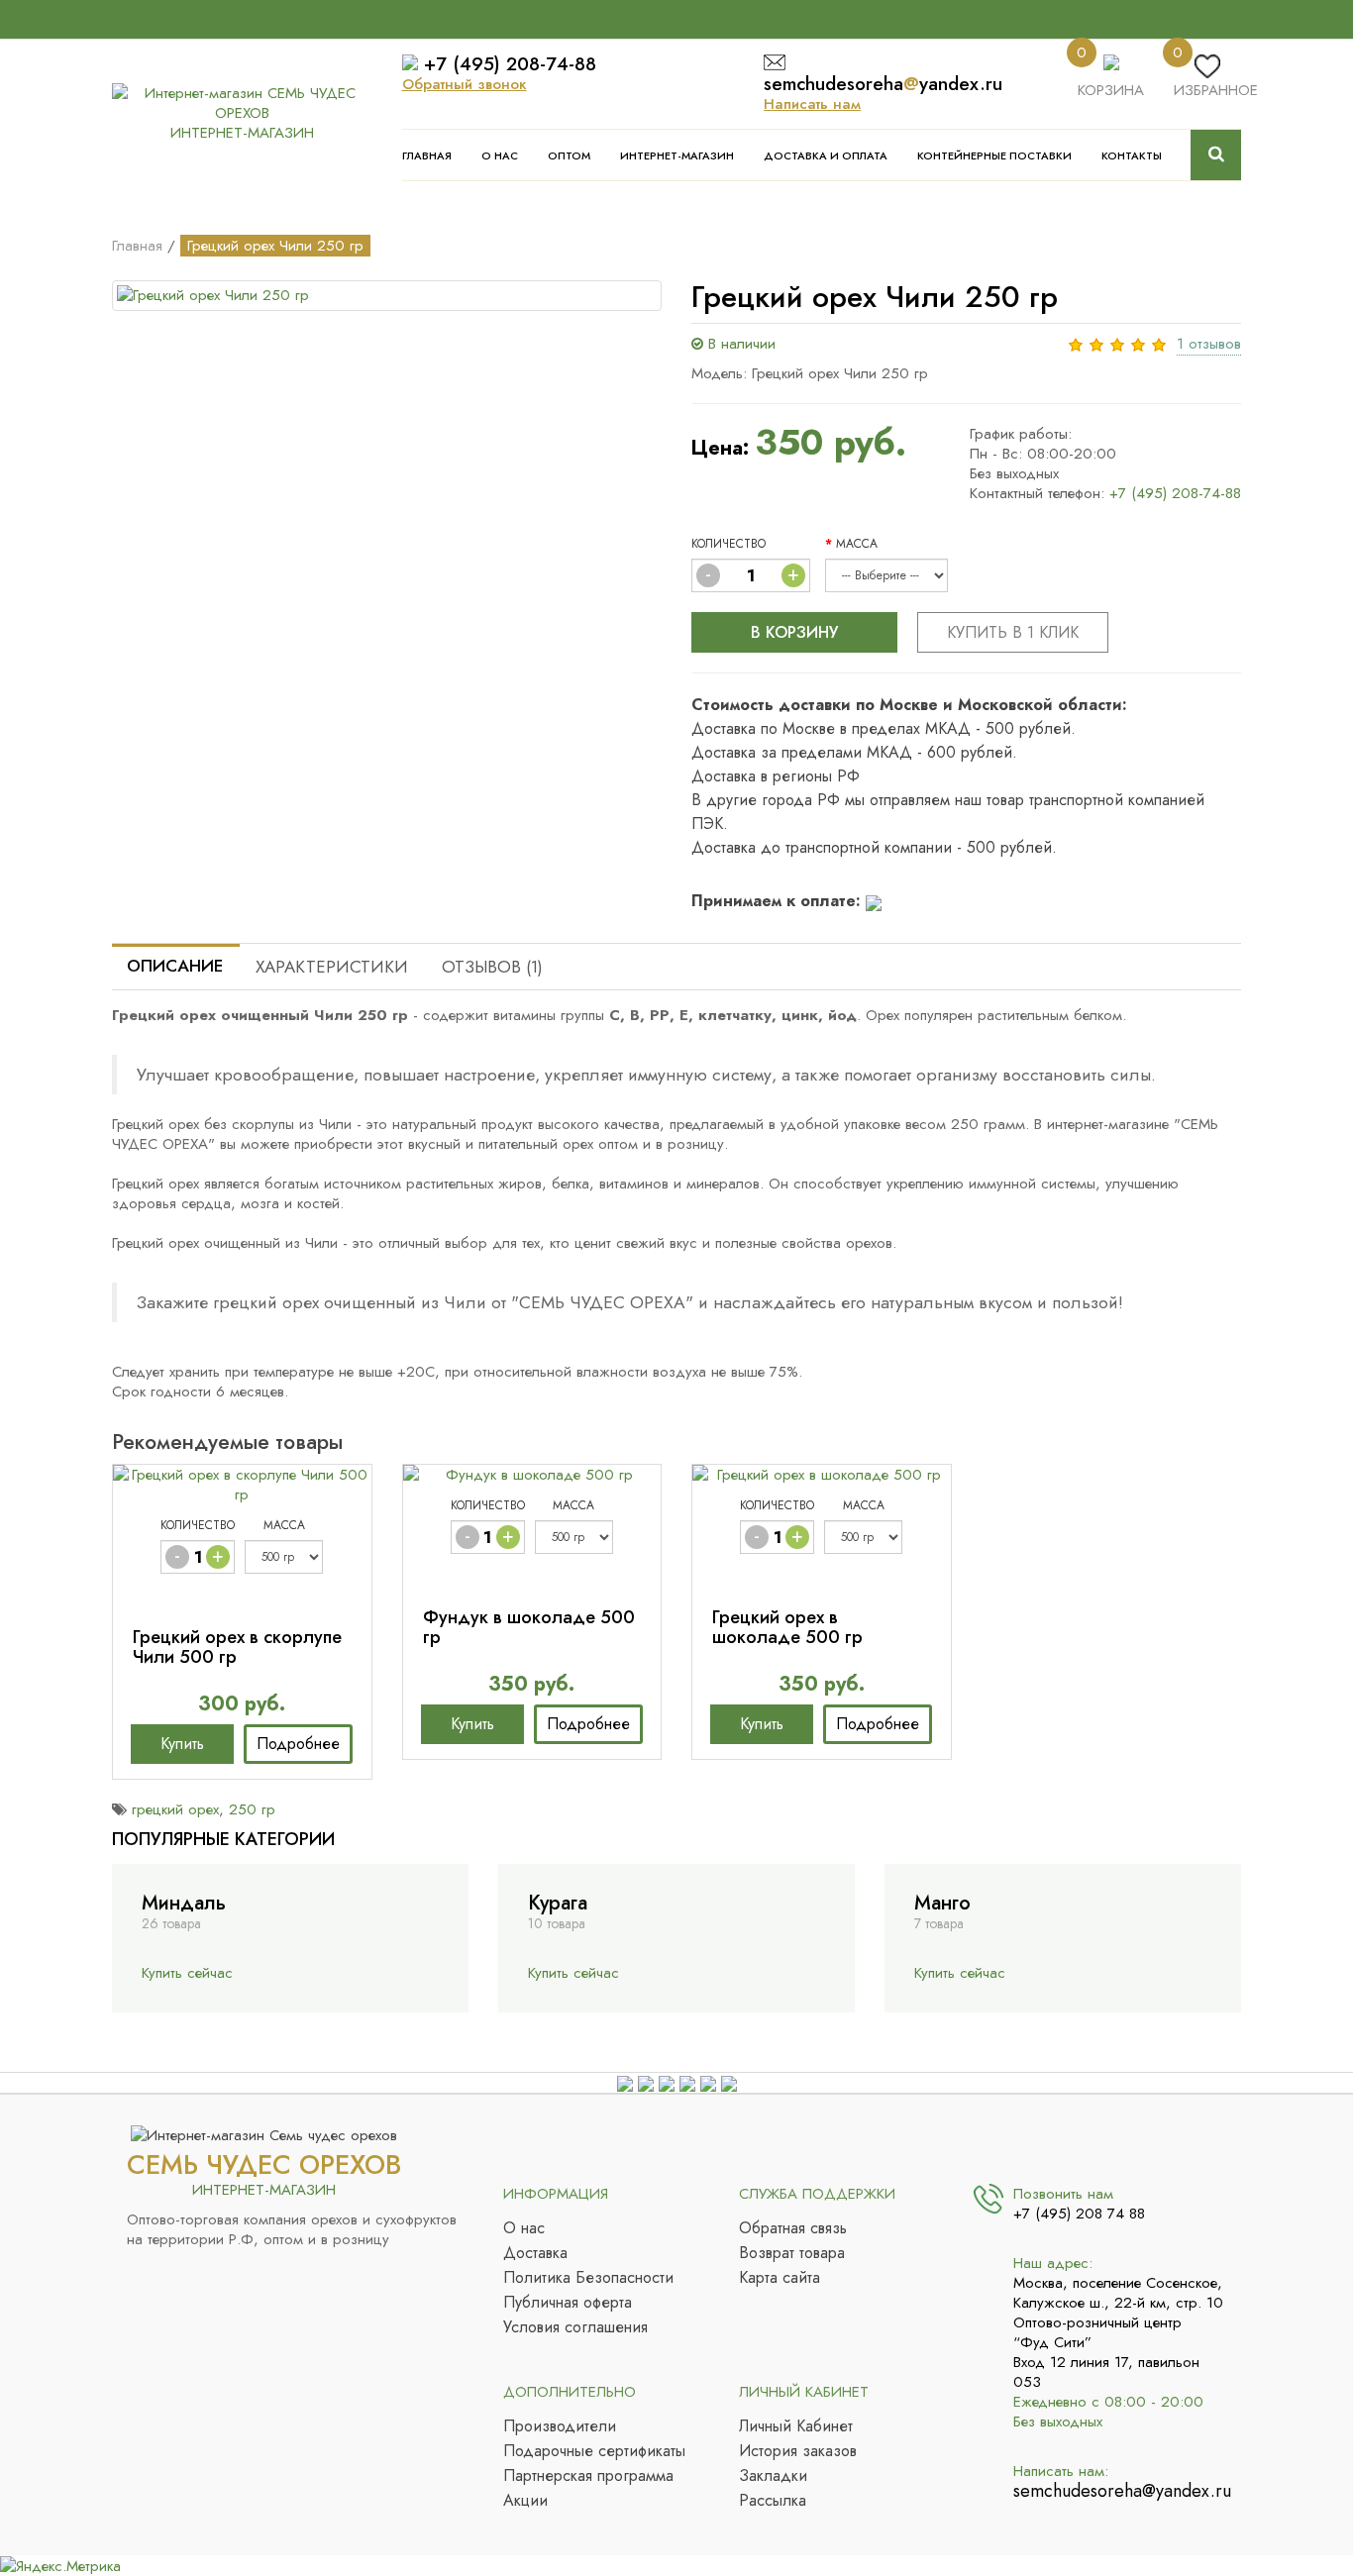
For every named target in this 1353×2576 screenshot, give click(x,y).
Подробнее (298, 1744)
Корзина (1111, 90)
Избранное (1216, 90)
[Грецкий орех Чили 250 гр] (387, 296)
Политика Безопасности (588, 2278)
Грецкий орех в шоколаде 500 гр (787, 1627)
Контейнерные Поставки (994, 155)
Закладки (773, 2476)
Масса (857, 544)
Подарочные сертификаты (594, 2451)
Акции (525, 2501)
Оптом (569, 155)
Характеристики (332, 967)
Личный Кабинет (796, 2426)
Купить (182, 1744)
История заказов (798, 2451)
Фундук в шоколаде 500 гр (529, 1627)
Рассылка (773, 2501)
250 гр (252, 1809)
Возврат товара (792, 2253)
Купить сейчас (187, 1973)
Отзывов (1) (492, 967)
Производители (560, 2426)
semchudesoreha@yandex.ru (1120, 2491)
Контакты (1132, 155)
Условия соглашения (575, 2327)
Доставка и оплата (826, 155)
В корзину (794, 632)
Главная (427, 155)
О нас (500, 155)
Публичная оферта (568, 2303)
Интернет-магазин (677, 155)
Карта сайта (780, 2278)
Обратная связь (793, 2228)
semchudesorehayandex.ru (883, 84)
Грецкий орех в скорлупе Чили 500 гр (237, 1647)
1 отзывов (1209, 344)
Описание (175, 966)
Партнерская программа (588, 2476)
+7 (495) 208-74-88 (510, 64)
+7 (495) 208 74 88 (1079, 2214)
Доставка (535, 2253)
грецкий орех (175, 1809)
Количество (729, 544)
